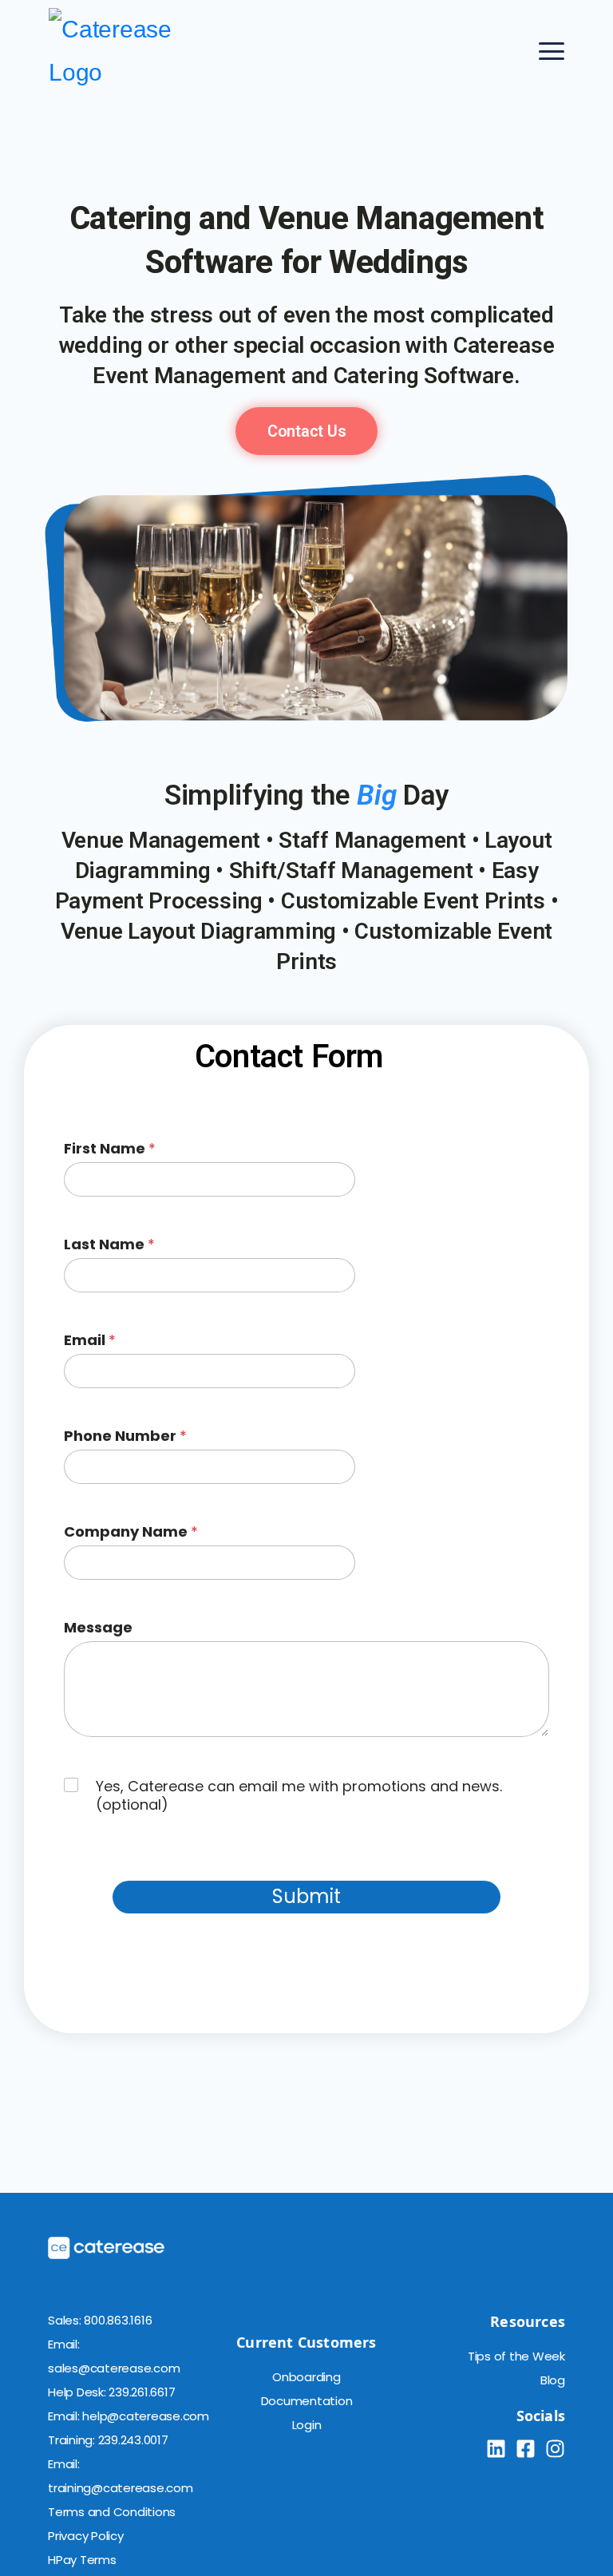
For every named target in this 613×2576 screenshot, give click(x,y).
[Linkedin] (496, 2449)
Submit (306, 1896)
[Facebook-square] (526, 2449)
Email (90, 1340)
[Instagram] (555, 2449)
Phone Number (125, 1436)
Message (98, 1627)
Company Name (131, 1531)
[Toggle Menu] (552, 51)
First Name (110, 1148)
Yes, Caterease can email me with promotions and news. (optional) (299, 1796)
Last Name (109, 1244)
